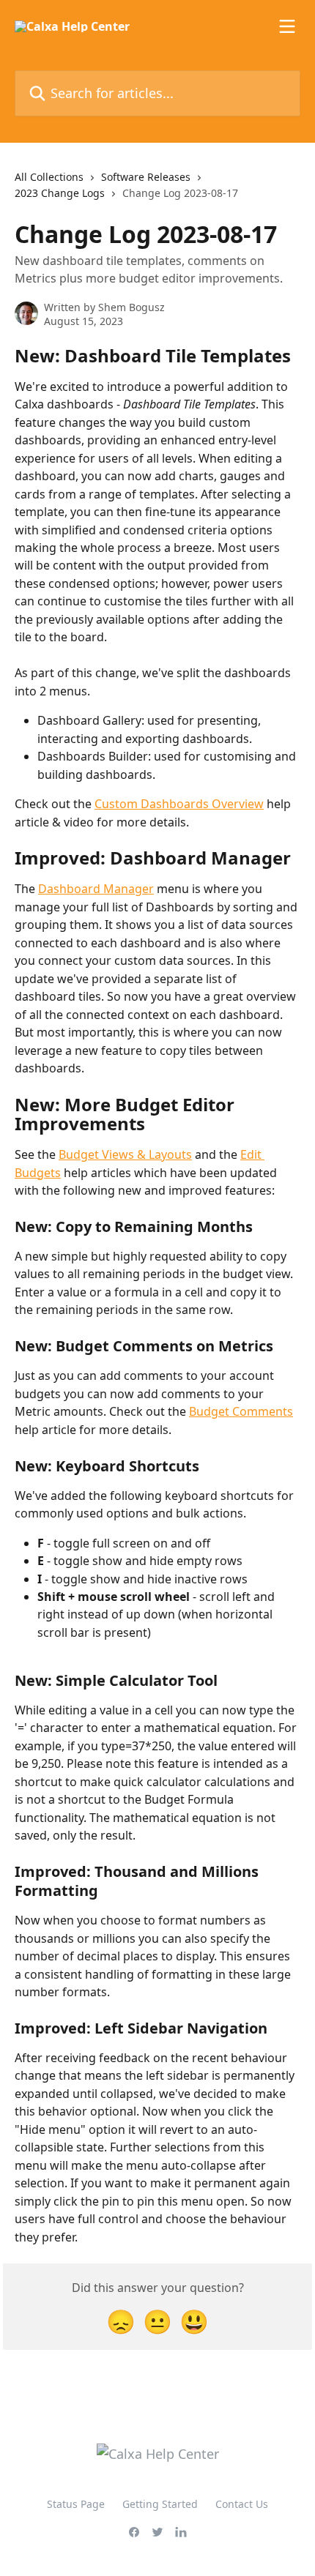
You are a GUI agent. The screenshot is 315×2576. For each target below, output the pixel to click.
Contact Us (242, 2504)
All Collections (49, 177)
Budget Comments (241, 1411)
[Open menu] (287, 26)
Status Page (76, 2504)
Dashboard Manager (96, 889)
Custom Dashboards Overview (179, 804)
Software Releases (146, 177)
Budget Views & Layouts (125, 1154)
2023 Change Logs (60, 193)
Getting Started (160, 2504)
